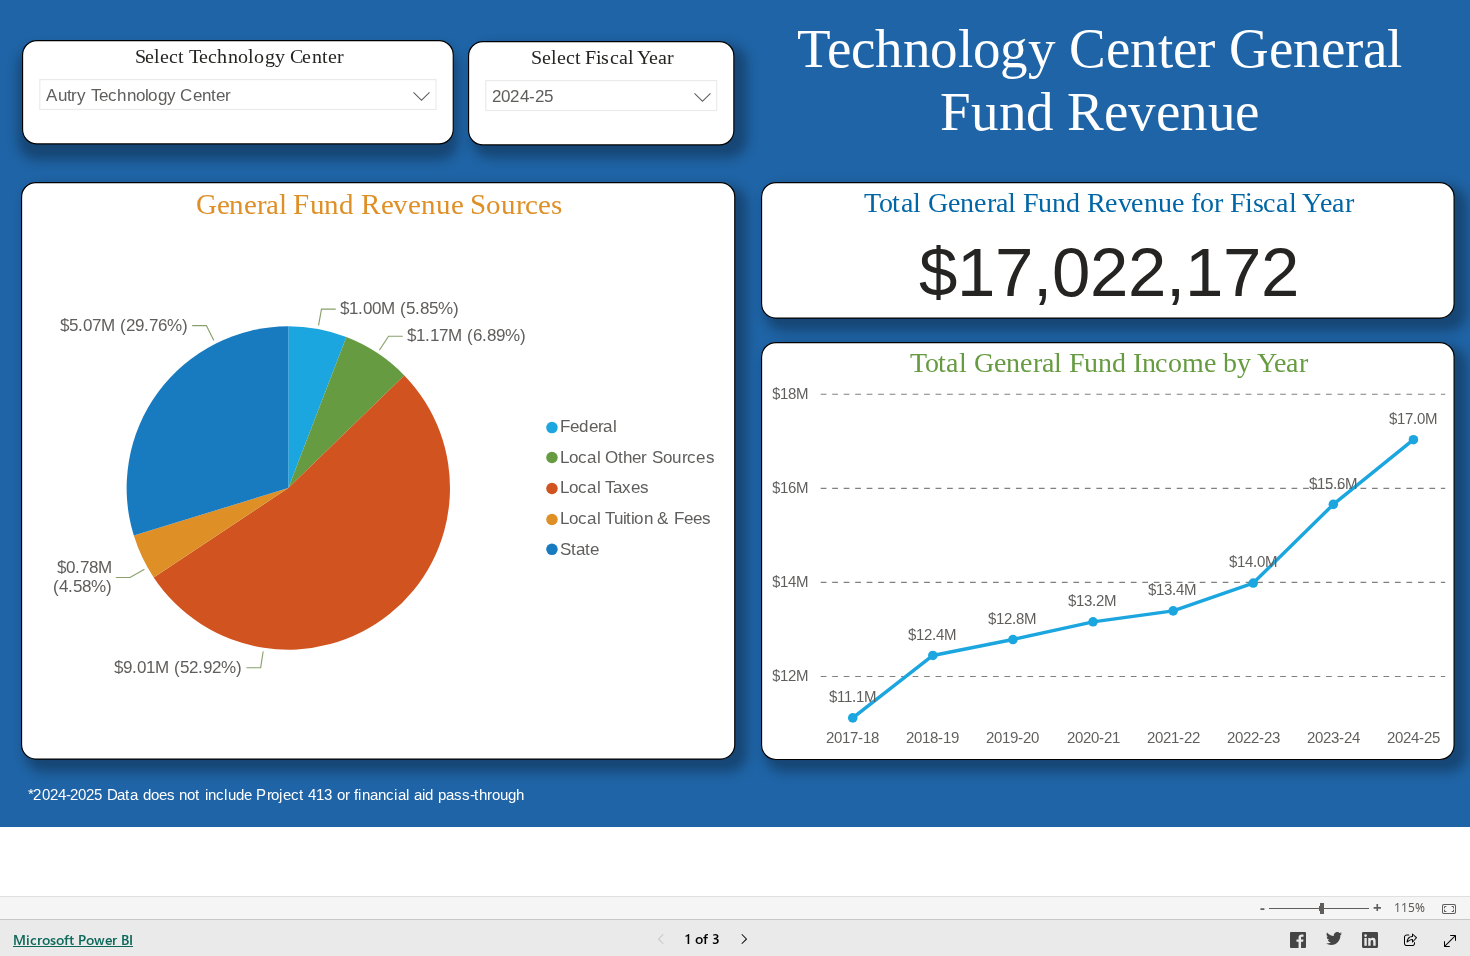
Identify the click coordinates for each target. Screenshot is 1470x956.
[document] (1100, 96)
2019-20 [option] (1012, 737)
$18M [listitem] (790, 393)
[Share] (1410, 941)
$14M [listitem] (790, 581)
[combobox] (238, 94)
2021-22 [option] (1173, 737)
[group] (1099, 96)
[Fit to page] (1444, 909)
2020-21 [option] (1093, 737)
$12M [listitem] (790, 675)
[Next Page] (744, 940)
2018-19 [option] (932, 737)
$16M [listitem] (790, 487)
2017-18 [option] (852, 737)
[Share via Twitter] (1334, 943)
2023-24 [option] (1333, 737)
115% (1409, 908)
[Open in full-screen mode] (1450, 941)
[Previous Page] (661, 940)
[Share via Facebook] (1298, 943)
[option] (317, 407)
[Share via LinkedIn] (1370, 943)
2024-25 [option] (1413, 737)
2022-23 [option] (1253, 737)
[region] (735, 413)
